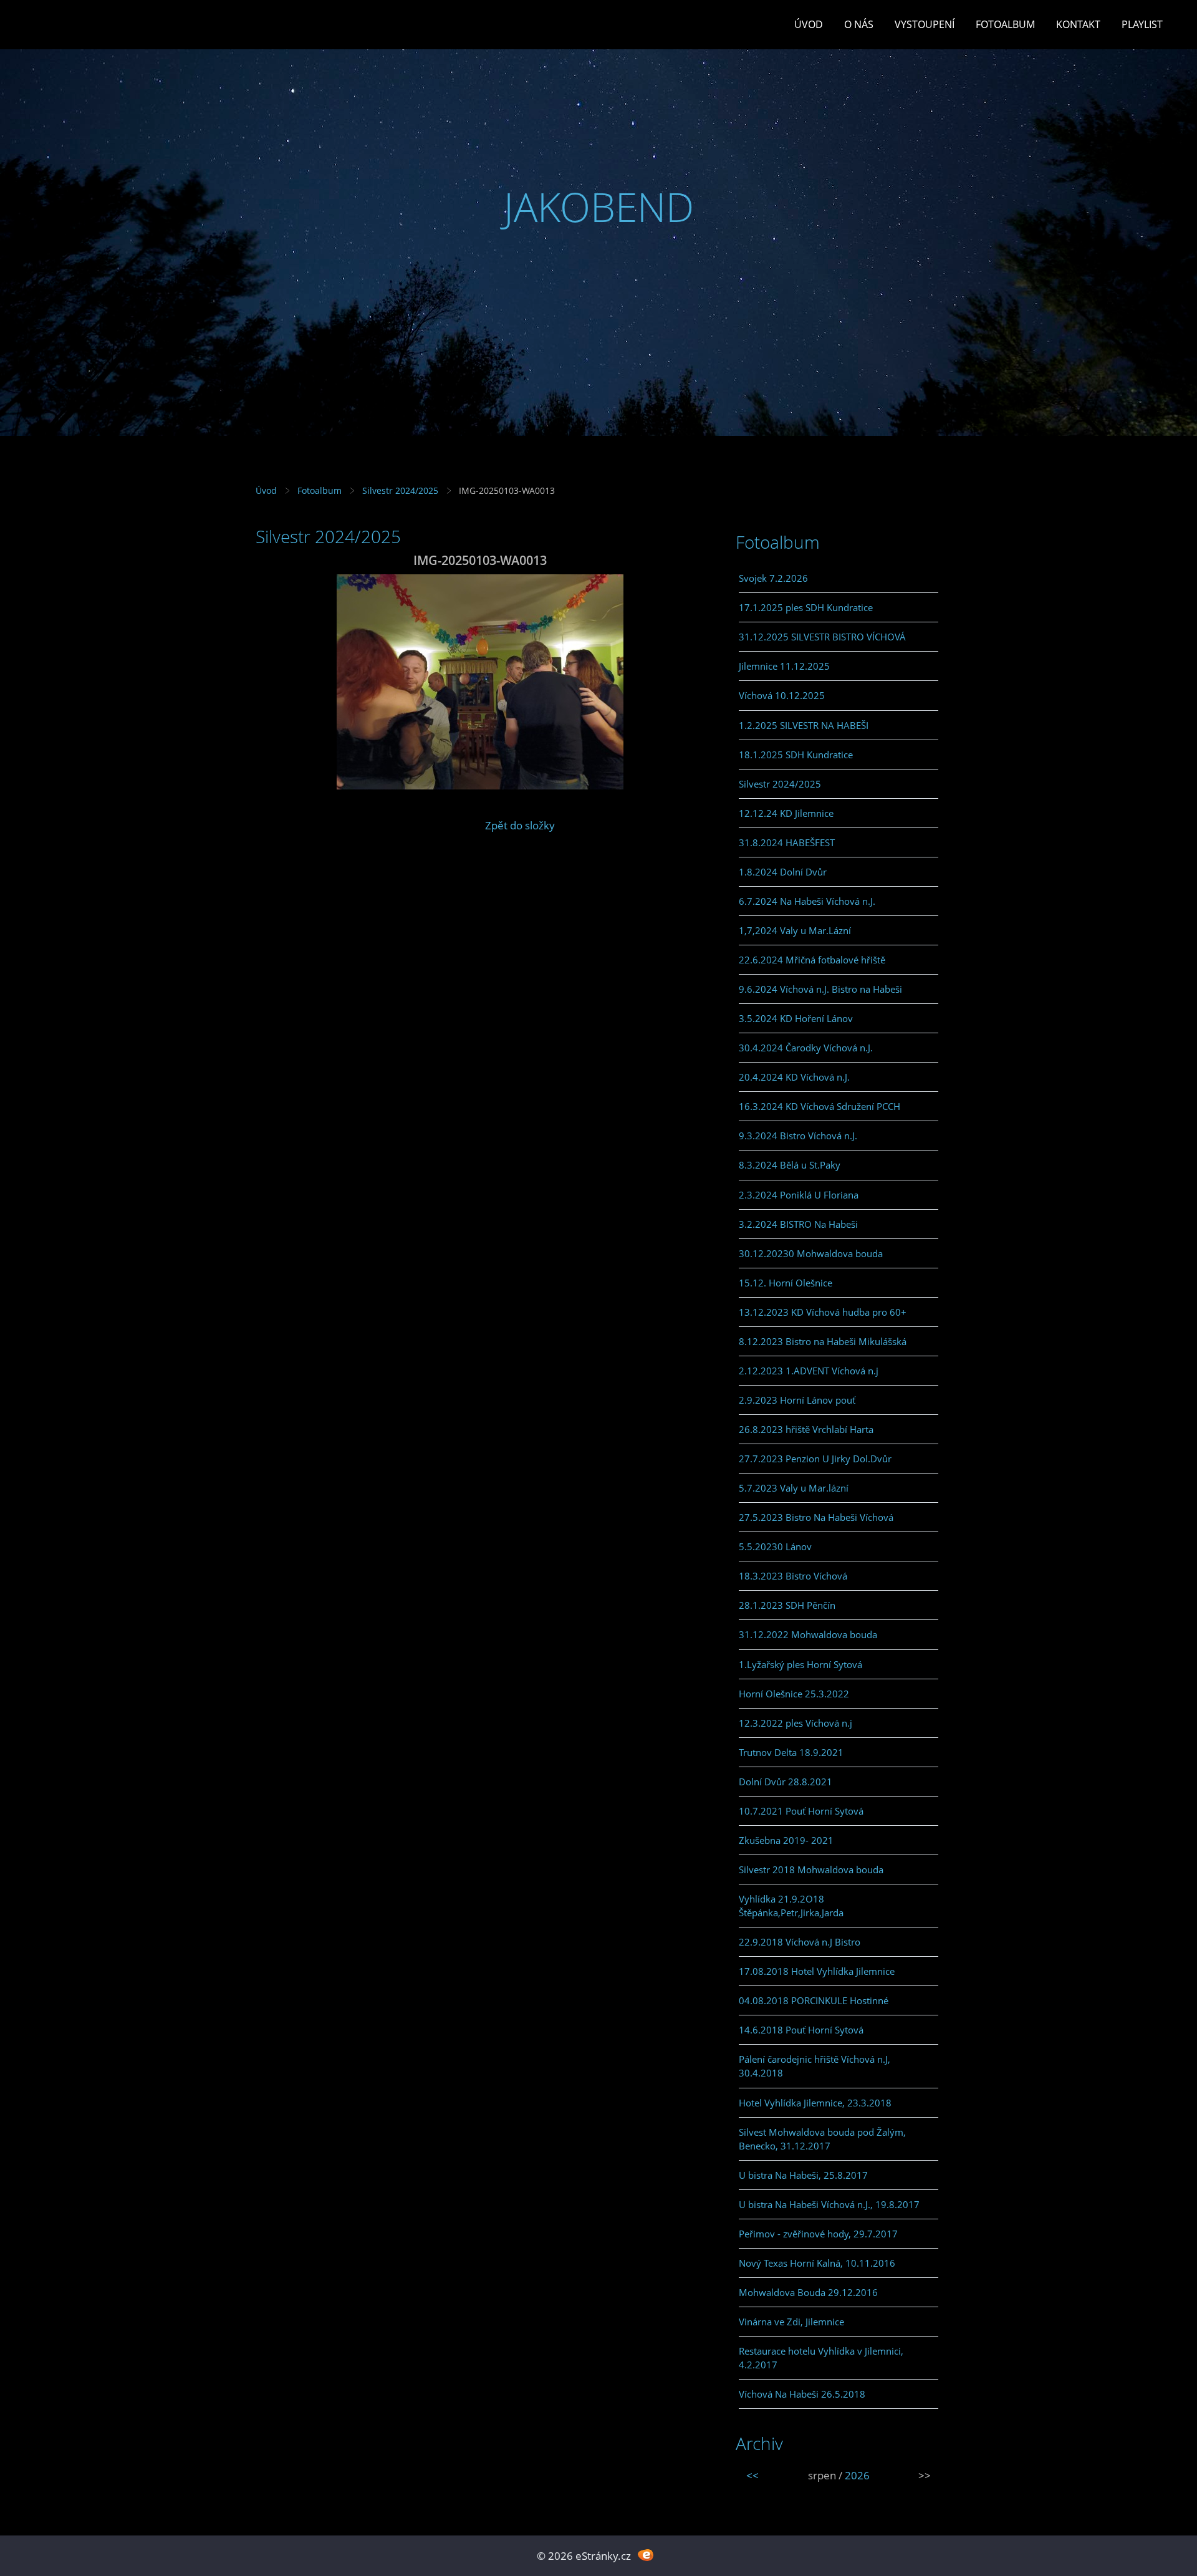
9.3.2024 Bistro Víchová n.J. (798, 1136)
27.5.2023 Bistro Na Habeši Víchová (816, 1517)
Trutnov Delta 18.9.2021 (791, 1752)
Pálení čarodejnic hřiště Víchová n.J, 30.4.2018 (815, 2066)
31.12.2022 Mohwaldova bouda (808, 1634)
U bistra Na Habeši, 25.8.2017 (803, 2175)
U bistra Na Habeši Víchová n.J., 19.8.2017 (829, 2204)
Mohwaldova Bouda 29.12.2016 (808, 2292)
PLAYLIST (1142, 24)
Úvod (809, 24)
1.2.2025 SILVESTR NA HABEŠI (804, 725)
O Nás (859, 24)
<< (752, 2475)
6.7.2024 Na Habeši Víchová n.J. (807, 901)
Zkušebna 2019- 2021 (786, 1840)
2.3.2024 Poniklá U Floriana (799, 1195)
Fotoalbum (1005, 24)
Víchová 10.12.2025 (782, 695)
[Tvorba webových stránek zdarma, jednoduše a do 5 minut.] (646, 2554)
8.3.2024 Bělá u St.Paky (790, 1165)
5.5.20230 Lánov (775, 1546)
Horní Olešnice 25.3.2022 (794, 1694)
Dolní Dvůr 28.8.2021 (786, 1782)
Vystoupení (925, 24)
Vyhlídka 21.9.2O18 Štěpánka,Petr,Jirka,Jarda (791, 1906)
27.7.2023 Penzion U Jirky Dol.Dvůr (815, 1459)
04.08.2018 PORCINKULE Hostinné (814, 2000)
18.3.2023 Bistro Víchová (793, 1576)
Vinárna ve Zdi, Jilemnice (791, 2322)
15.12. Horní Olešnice (786, 1283)
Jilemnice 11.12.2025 (784, 666)
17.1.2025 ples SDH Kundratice (806, 607)
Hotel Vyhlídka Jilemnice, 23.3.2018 (815, 2103)
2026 (857, 2475)
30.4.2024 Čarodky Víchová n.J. (806, 1048)
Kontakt (1078, 24)
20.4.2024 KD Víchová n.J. (794, 1077)
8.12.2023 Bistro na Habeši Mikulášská (823, 1341)
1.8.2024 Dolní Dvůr (783, 872)
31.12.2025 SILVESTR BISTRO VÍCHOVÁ (822, 637)
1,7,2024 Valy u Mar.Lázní (795, 930)
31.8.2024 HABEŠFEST (787, 842)
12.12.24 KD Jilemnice (786, 813)
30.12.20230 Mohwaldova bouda (811, 1253)
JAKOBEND (599, 207)
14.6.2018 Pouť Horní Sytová (801, 2030)
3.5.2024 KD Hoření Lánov (796, 1018)
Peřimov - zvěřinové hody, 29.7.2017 (818, 2234)
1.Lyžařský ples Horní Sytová (800, 1664)
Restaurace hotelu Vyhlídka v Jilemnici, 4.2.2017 (821, 2358)
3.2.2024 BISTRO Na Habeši (798, 1224)
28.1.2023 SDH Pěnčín (787, 1605)
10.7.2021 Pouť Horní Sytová (801, 1811)
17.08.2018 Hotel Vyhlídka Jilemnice (817, 1971)
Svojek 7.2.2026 (773, 578)
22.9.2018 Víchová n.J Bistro (800, 1942)
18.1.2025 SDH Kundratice (796, 755)
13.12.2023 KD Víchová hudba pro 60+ (823, 1312)
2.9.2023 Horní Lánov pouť (797, 1400)
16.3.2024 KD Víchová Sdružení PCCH (820, 1106)
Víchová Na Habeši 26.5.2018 (802, 2394)
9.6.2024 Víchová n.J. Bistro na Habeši (820, 989)
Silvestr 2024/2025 (400, 490)
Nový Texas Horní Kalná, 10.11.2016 (817, 2263)
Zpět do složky (520, 825)
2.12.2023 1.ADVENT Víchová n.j (809, 1371)
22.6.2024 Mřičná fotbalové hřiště (812, 960)
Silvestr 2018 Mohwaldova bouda (811, 1869)
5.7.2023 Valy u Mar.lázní (794, 1488)
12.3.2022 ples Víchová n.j (796, 1723)
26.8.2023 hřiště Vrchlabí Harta (806, 1429)
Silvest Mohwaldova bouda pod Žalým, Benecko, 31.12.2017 (822, 2139)
